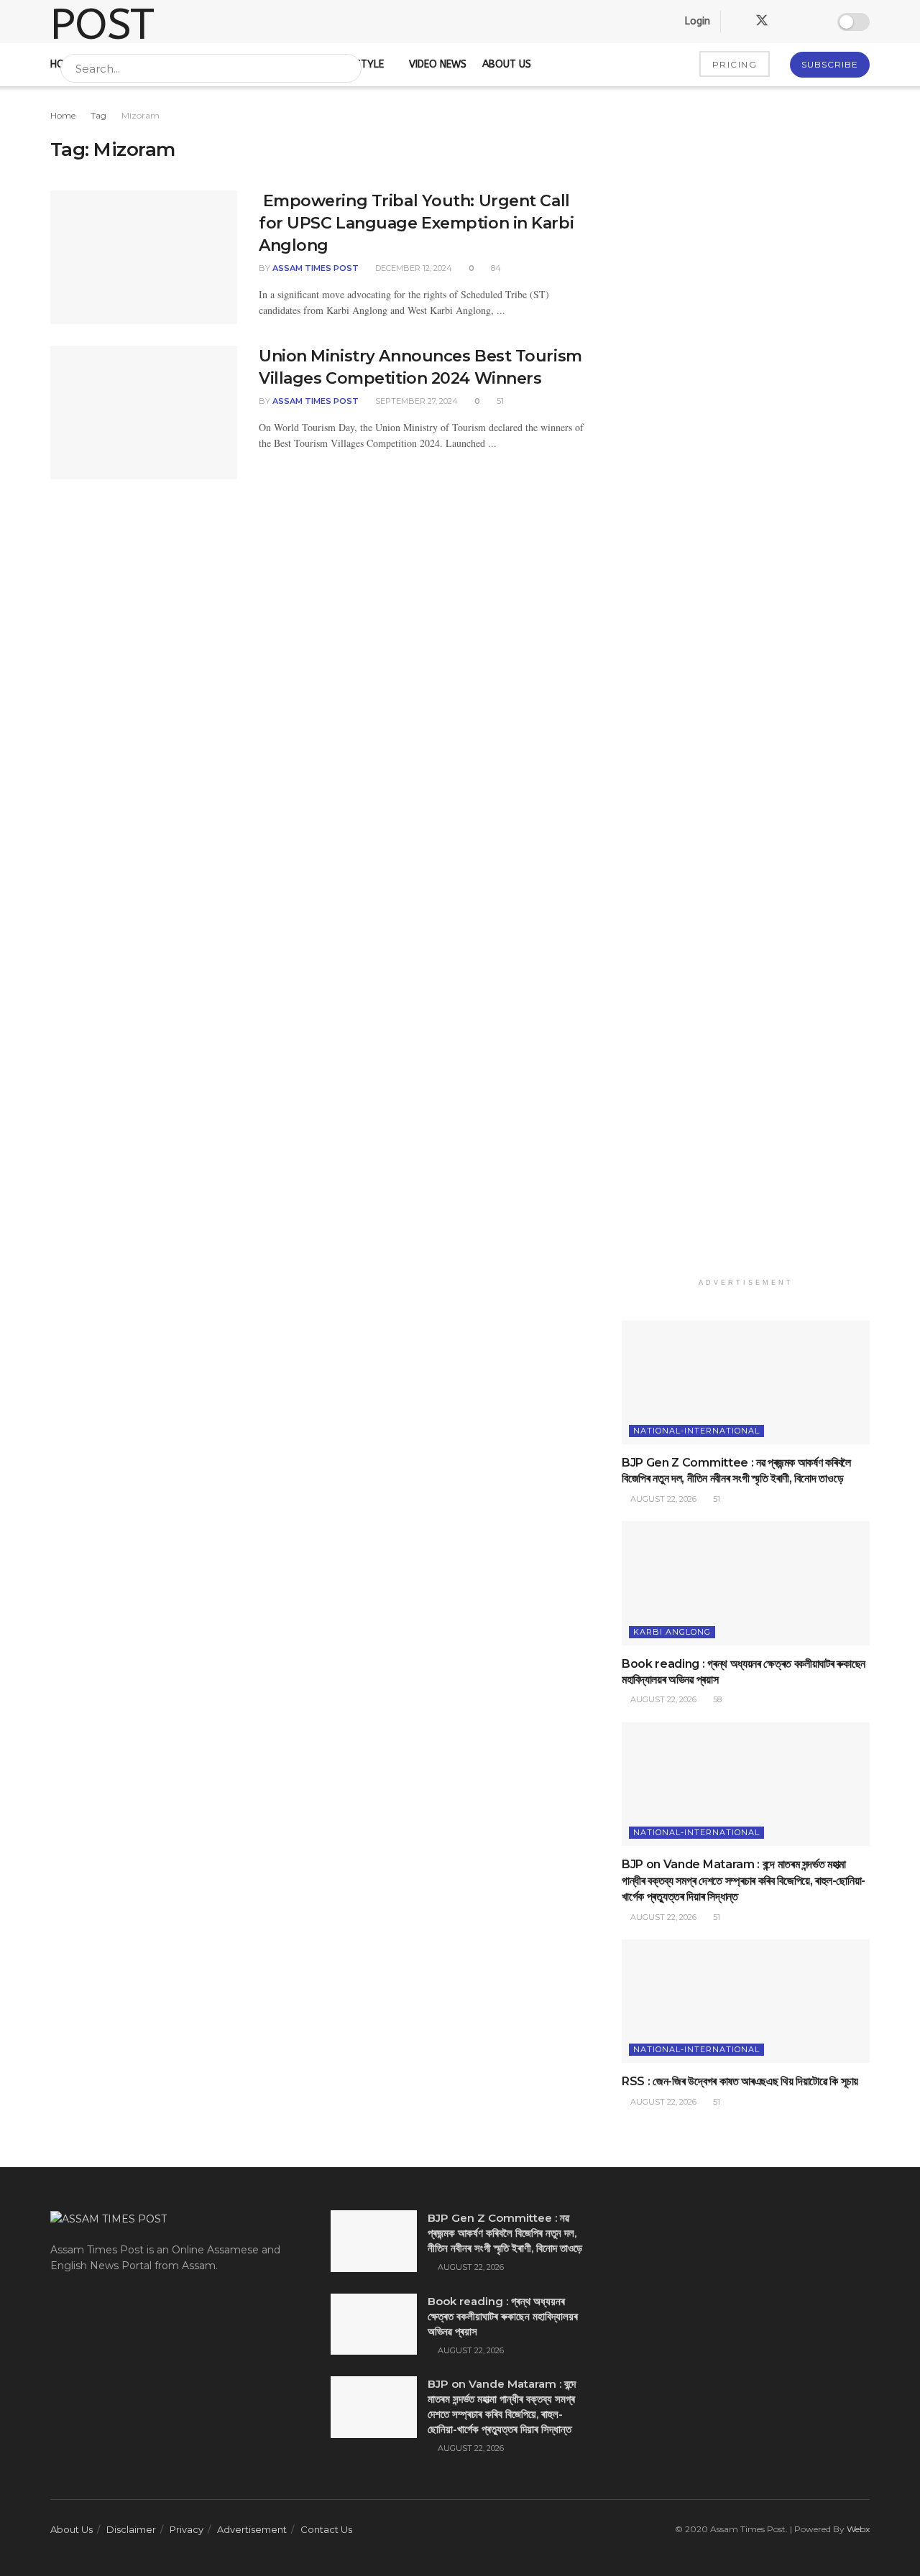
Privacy (187, 2529)
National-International (696, 1431)
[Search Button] (348, 68)
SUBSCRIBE (830, 64)
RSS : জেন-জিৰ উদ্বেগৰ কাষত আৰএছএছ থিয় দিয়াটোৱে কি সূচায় (740, 2081)
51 (499, 401)
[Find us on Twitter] (762, 21)
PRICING (735, 64)
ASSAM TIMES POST (316, 268)
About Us (72, 2529)
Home (63, 115)
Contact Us (326, 2529)
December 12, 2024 (413, 268)
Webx (858, 2529)
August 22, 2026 (662, 1499)
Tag (98, 115)
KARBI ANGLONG (672, 1632)
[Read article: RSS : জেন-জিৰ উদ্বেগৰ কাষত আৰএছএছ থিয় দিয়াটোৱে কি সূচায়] (746, 2002)
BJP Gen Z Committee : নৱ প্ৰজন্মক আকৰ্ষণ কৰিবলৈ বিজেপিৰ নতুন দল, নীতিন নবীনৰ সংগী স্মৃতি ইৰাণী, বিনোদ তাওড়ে (505, 2233)
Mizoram (141, 115)
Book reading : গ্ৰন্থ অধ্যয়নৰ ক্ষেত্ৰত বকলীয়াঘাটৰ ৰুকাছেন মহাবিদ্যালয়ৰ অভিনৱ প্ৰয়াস (503, 2316)
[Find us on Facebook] (736, 22)
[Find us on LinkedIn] (788, 22)
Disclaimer (131, 2529)
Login (696, 21)
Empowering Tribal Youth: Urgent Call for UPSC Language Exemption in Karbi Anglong (416, 223)
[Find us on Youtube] (812, 22)
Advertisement (252, 2529)
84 (495, 268)
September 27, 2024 (415, 401)
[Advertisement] (746, 689)
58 (716, 1699)
